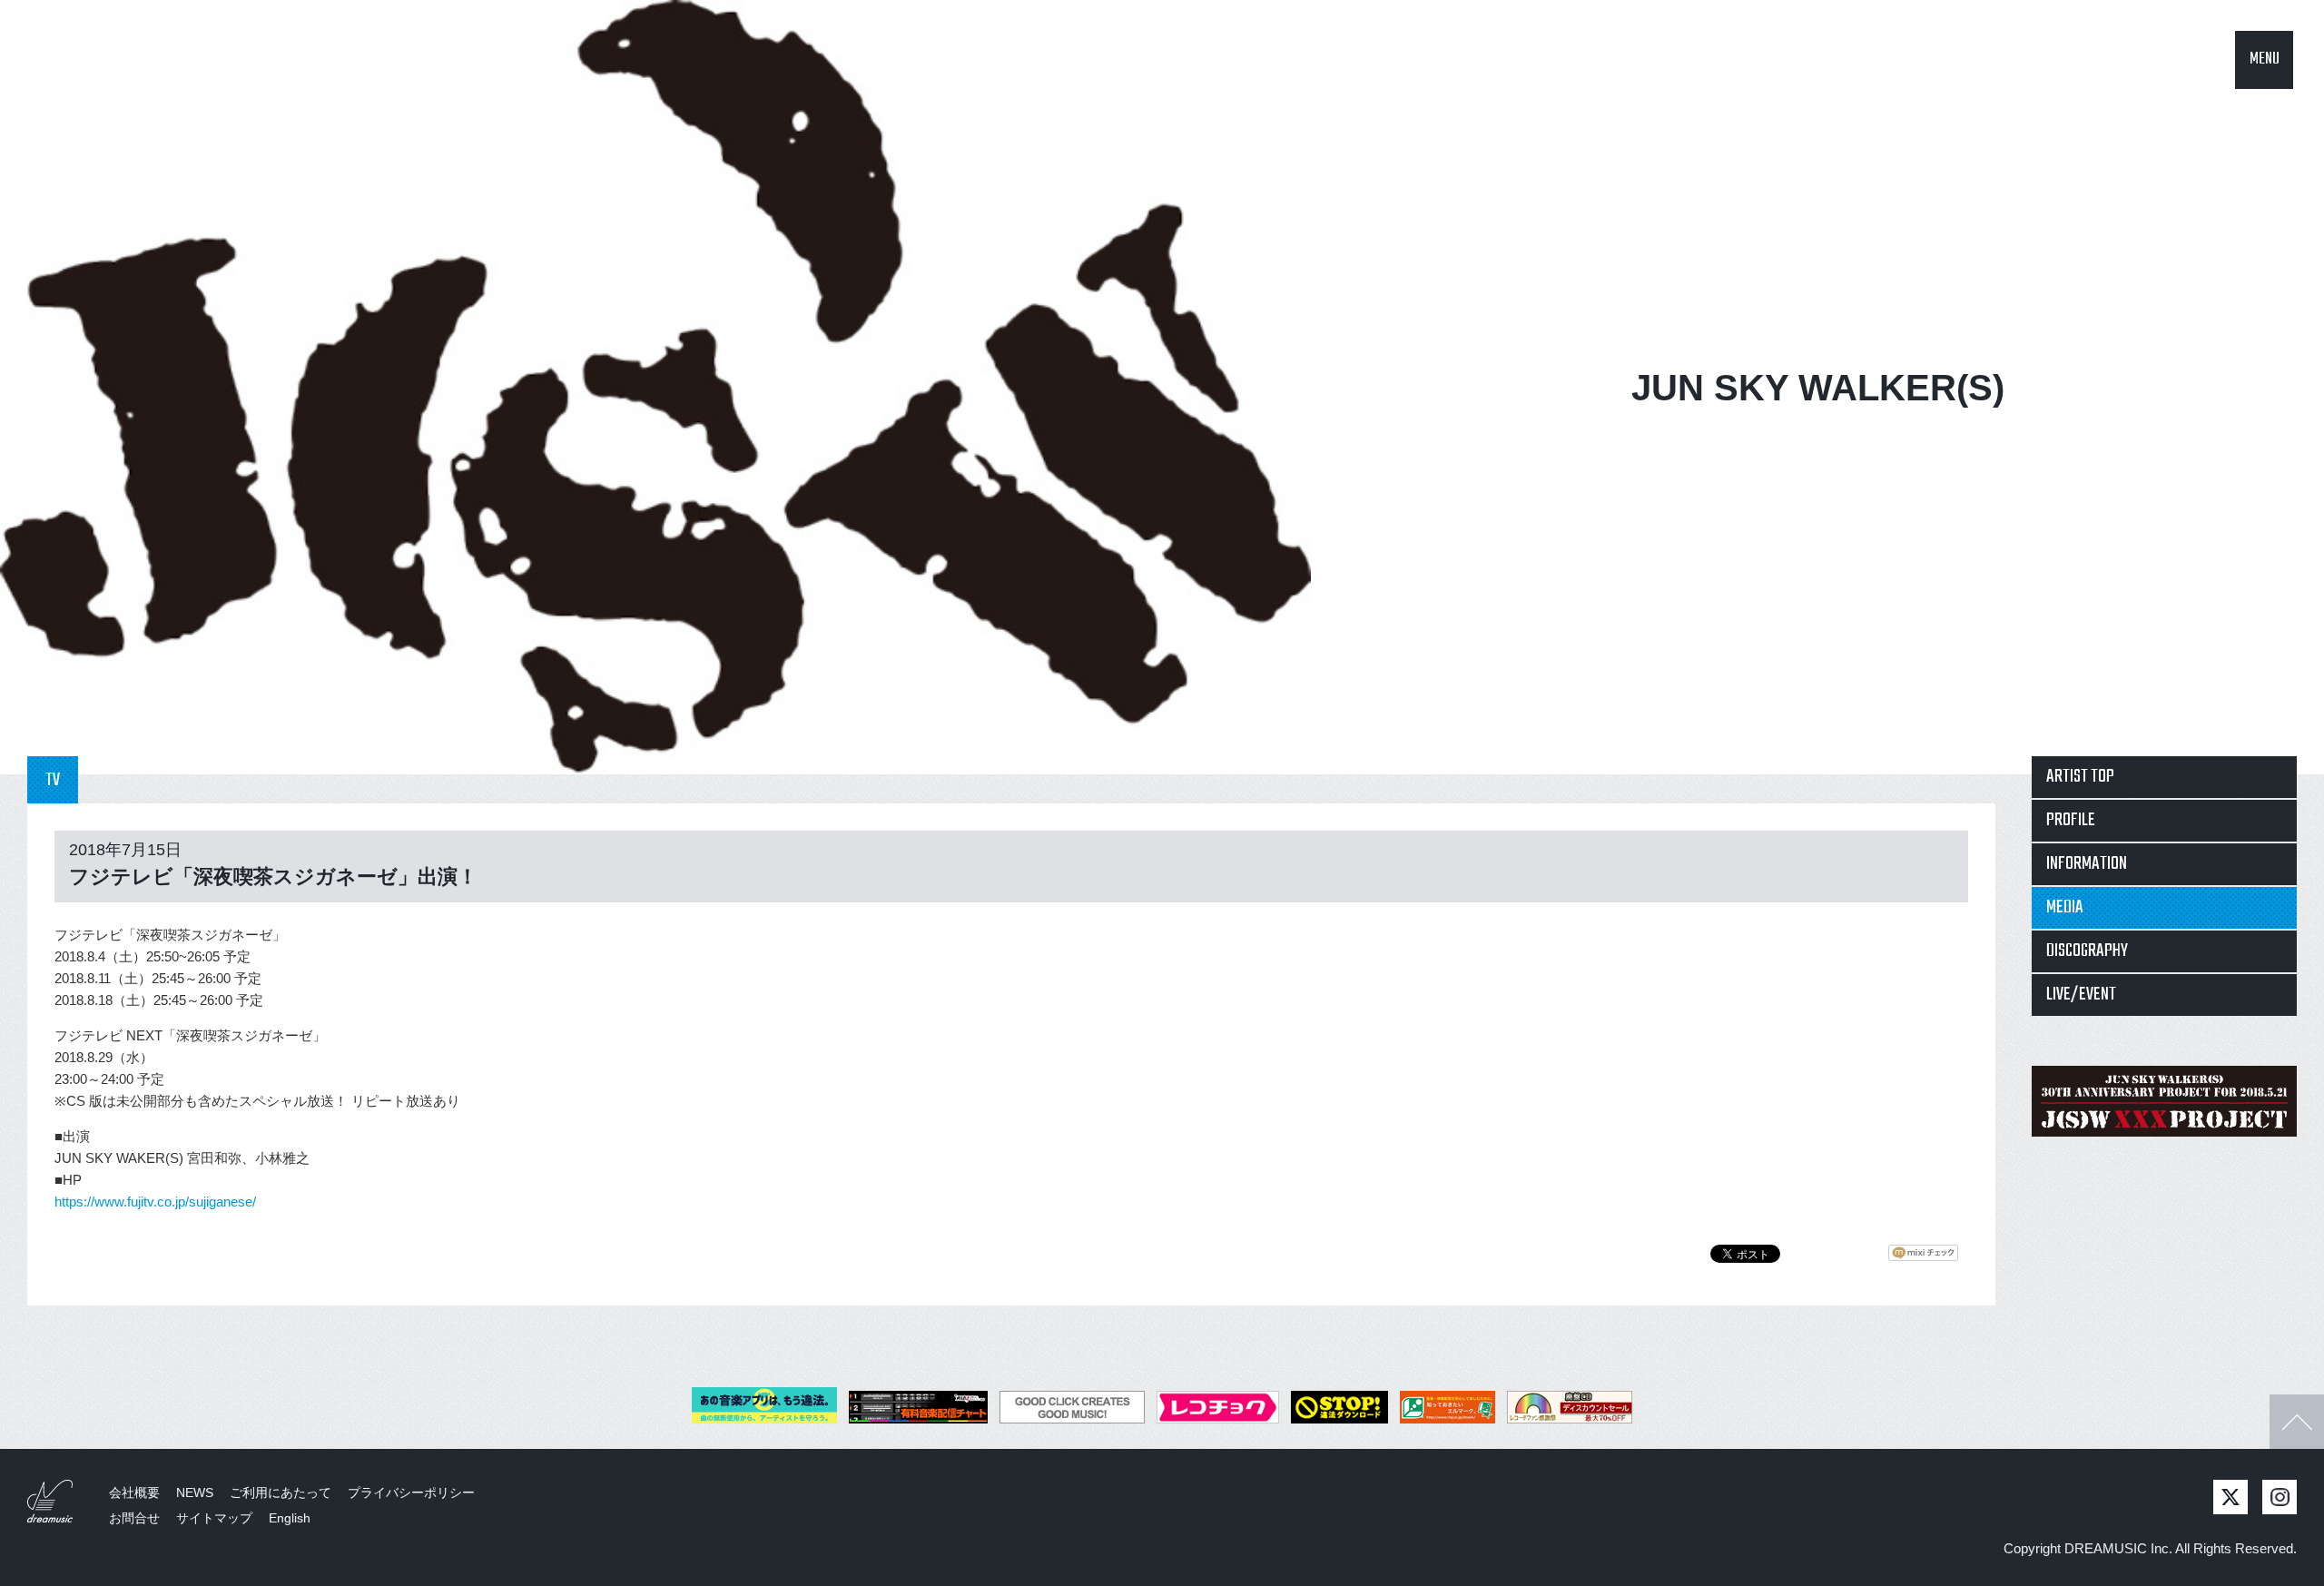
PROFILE (2071, 820)
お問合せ (134, 1518)
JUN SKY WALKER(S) (1818, 388)
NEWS (195, 1492)
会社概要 (134, 1492)
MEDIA (2065, 907)
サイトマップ (214, 1518)
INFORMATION (2087, 864)
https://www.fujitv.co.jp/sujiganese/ (155, 1202)
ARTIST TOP (2080, 777)
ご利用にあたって (281, 1492)
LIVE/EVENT (2081, 995)
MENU (2265, 59)
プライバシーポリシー (411, 1492)
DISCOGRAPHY (2087, 951)
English (290, 1518)
